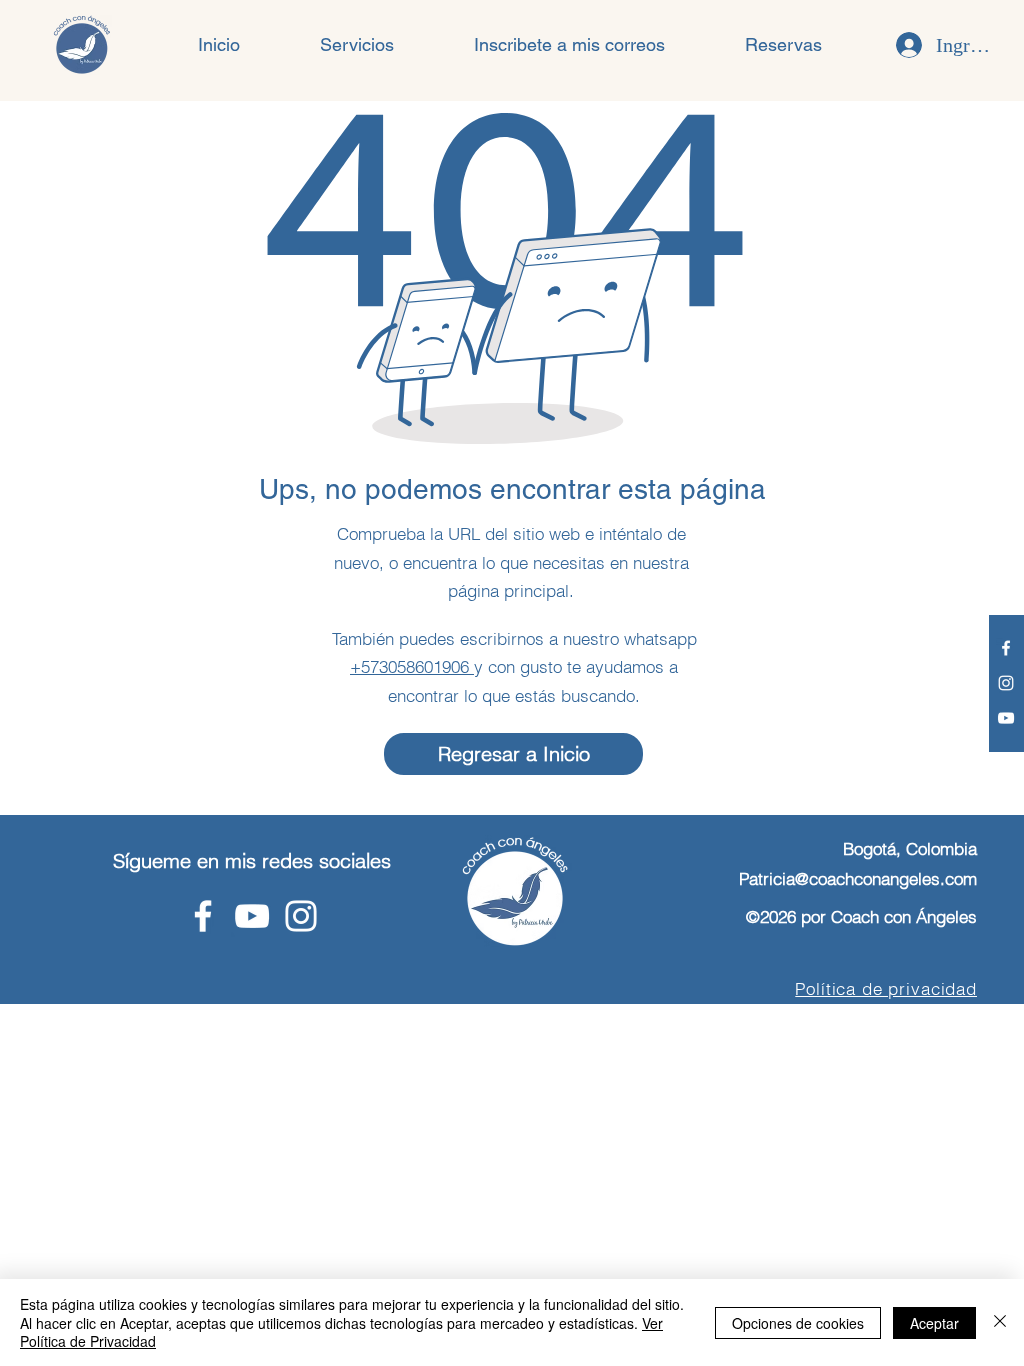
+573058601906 (412, 666)
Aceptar (934, 1323)
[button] (357, 45)
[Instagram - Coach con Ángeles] (1006, 683)
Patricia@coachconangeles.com (858, 878)
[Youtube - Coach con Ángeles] (1006, 718)
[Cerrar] (1000, 1322)
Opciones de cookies (798, 1323)
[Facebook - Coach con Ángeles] (1006, 648)
